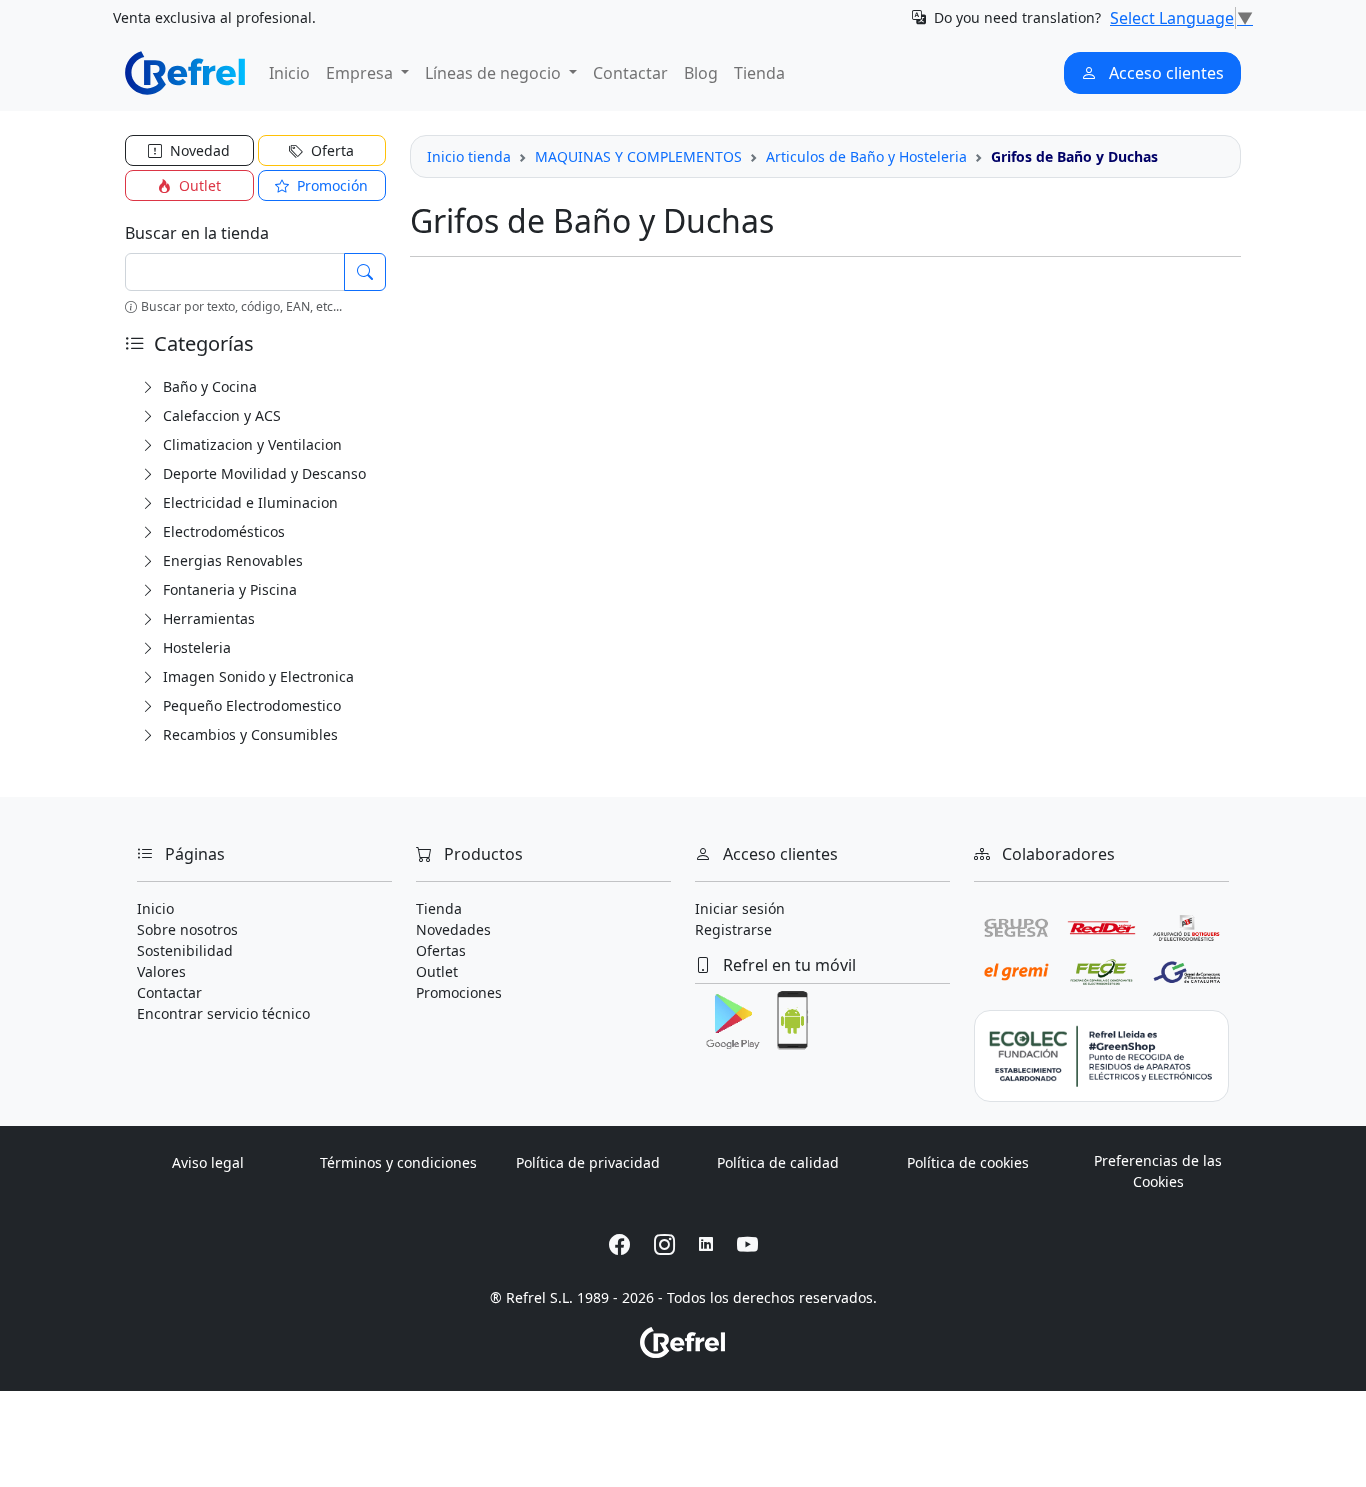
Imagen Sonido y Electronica (256, 676)
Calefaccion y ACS (220, 415)
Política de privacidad (588, 1162)
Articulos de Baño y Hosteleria (866, 156)
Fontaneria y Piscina (228, 589)
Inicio (289, 73)
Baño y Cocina (208, 386)
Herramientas (207, 618)
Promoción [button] (330, 185)
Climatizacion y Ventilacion (250, 444)
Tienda (759, 73)
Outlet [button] (198, 185)
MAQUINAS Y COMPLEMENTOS (638, 156)
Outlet (437, 971)
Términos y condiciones (398, 1162)
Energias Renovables (231, 560)
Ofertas (441, 950)
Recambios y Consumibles (248, 734)
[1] (365, 272)
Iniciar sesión (740, 908)
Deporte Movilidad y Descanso (262, 473)
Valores (161, 971)
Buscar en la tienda (197, 233)
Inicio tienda (469, 156)
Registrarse (733, 929)
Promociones (459, 992)
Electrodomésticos (222, 531)
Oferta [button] (330, 150)
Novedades (453, 929)
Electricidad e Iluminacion (248, 502)
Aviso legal (208, 1162)
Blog (701, 73)
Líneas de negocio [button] (495, 73)
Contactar (630, 73)
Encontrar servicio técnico (223, 1013)
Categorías (201, 343)
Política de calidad (778, 1162)
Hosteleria (195, 647)
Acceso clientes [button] (1164, 73)
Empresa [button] (361, 73)
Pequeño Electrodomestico (250, 705)
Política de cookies (968, 1162)
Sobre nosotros (187, 929)
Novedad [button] (198, 150)
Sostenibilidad (185, 950)
